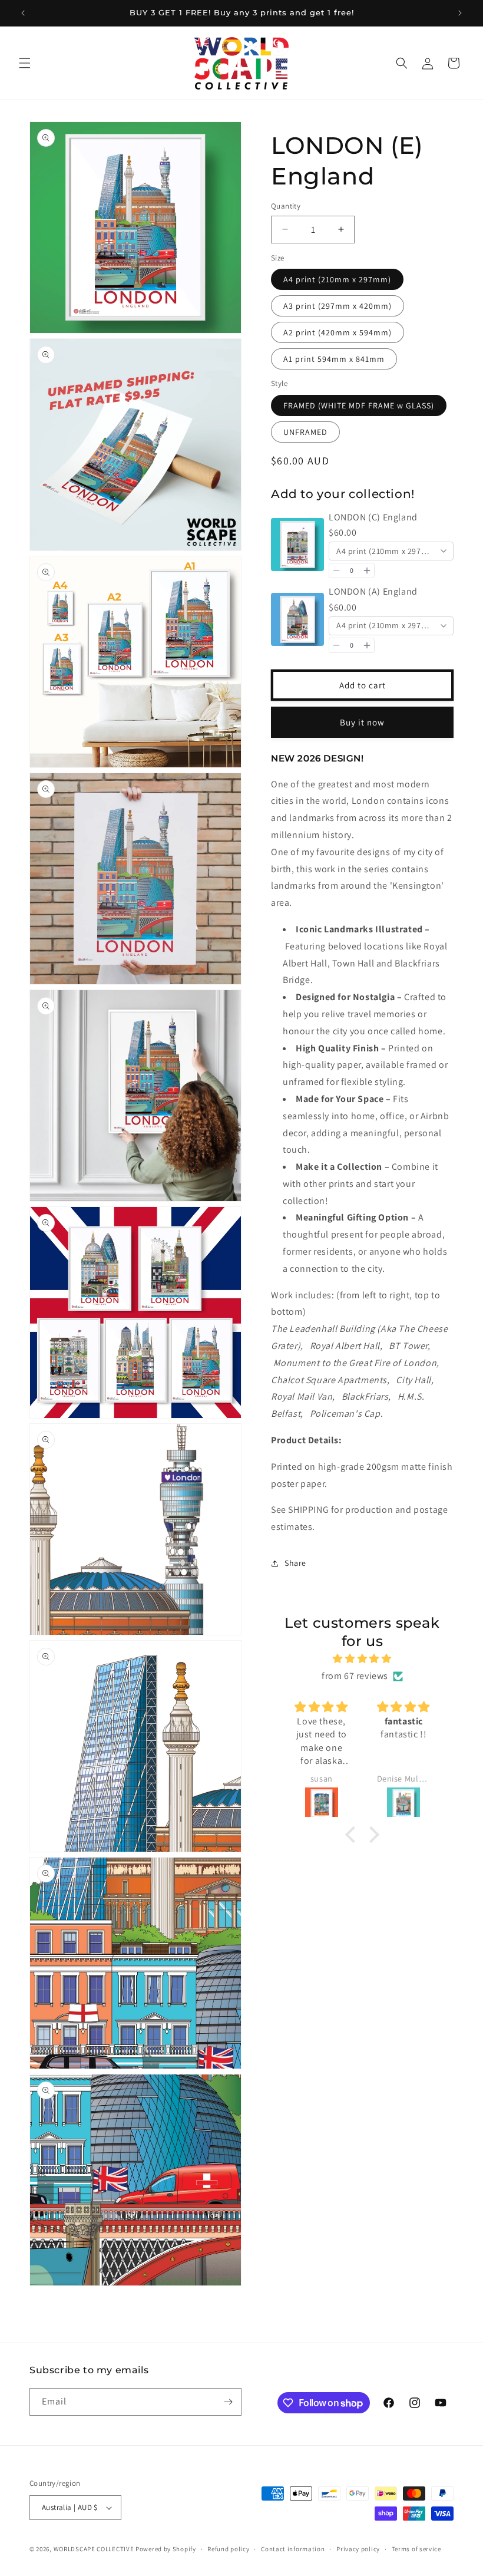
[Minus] (336, 570)
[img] (363, 1659)
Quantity (286, 206)
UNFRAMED (305, 432)
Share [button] (295, 1563)
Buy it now (362, 722)
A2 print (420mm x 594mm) (338, 332)
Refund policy (228, 2549)
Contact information (293, 2549)
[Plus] (367, 570)
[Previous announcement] (23, 13)
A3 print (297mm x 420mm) (338, 306)
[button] (25, 63)
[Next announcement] (460, 13)
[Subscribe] (228, 2402)
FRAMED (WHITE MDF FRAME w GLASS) (359, 405)
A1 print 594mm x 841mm (334, 359)
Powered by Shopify (166, 2549)
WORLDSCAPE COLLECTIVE (94, 2549)
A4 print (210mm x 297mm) (337, 279)
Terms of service (416, 2549)
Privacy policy (358, 2549)
